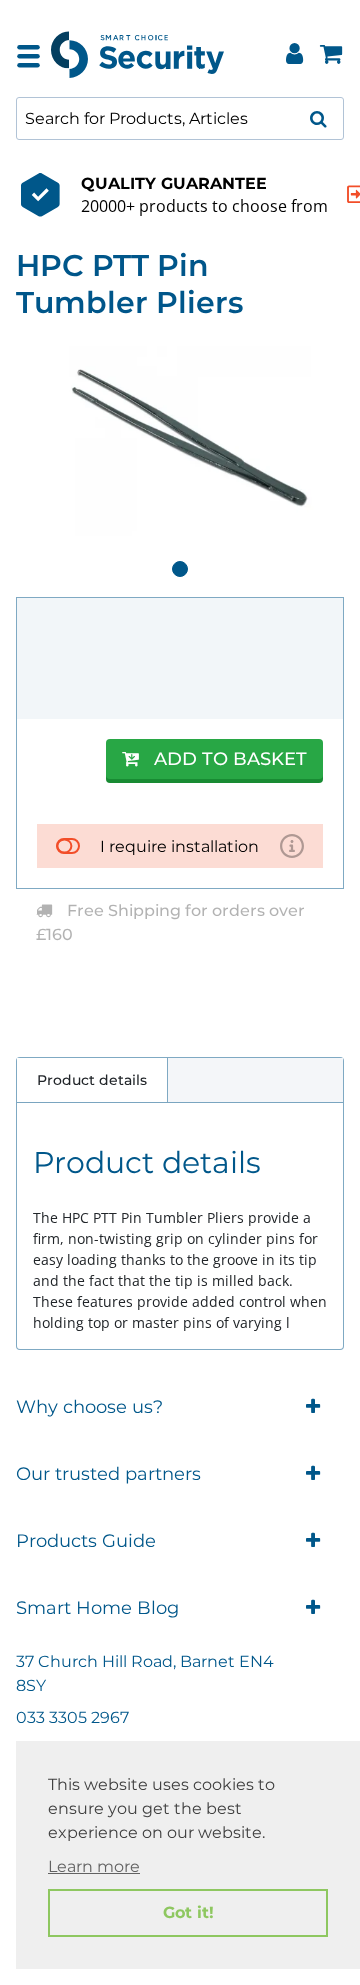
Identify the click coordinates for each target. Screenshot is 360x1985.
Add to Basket (230, 759)
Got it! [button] (188, 1912)
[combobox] (180, 118)
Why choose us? (89, 1407)
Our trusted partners (108, 1474)
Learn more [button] (94, 1866)
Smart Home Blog (97, 1608)
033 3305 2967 (72, 1717)
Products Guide (86, 1541)
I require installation (179, 846)
